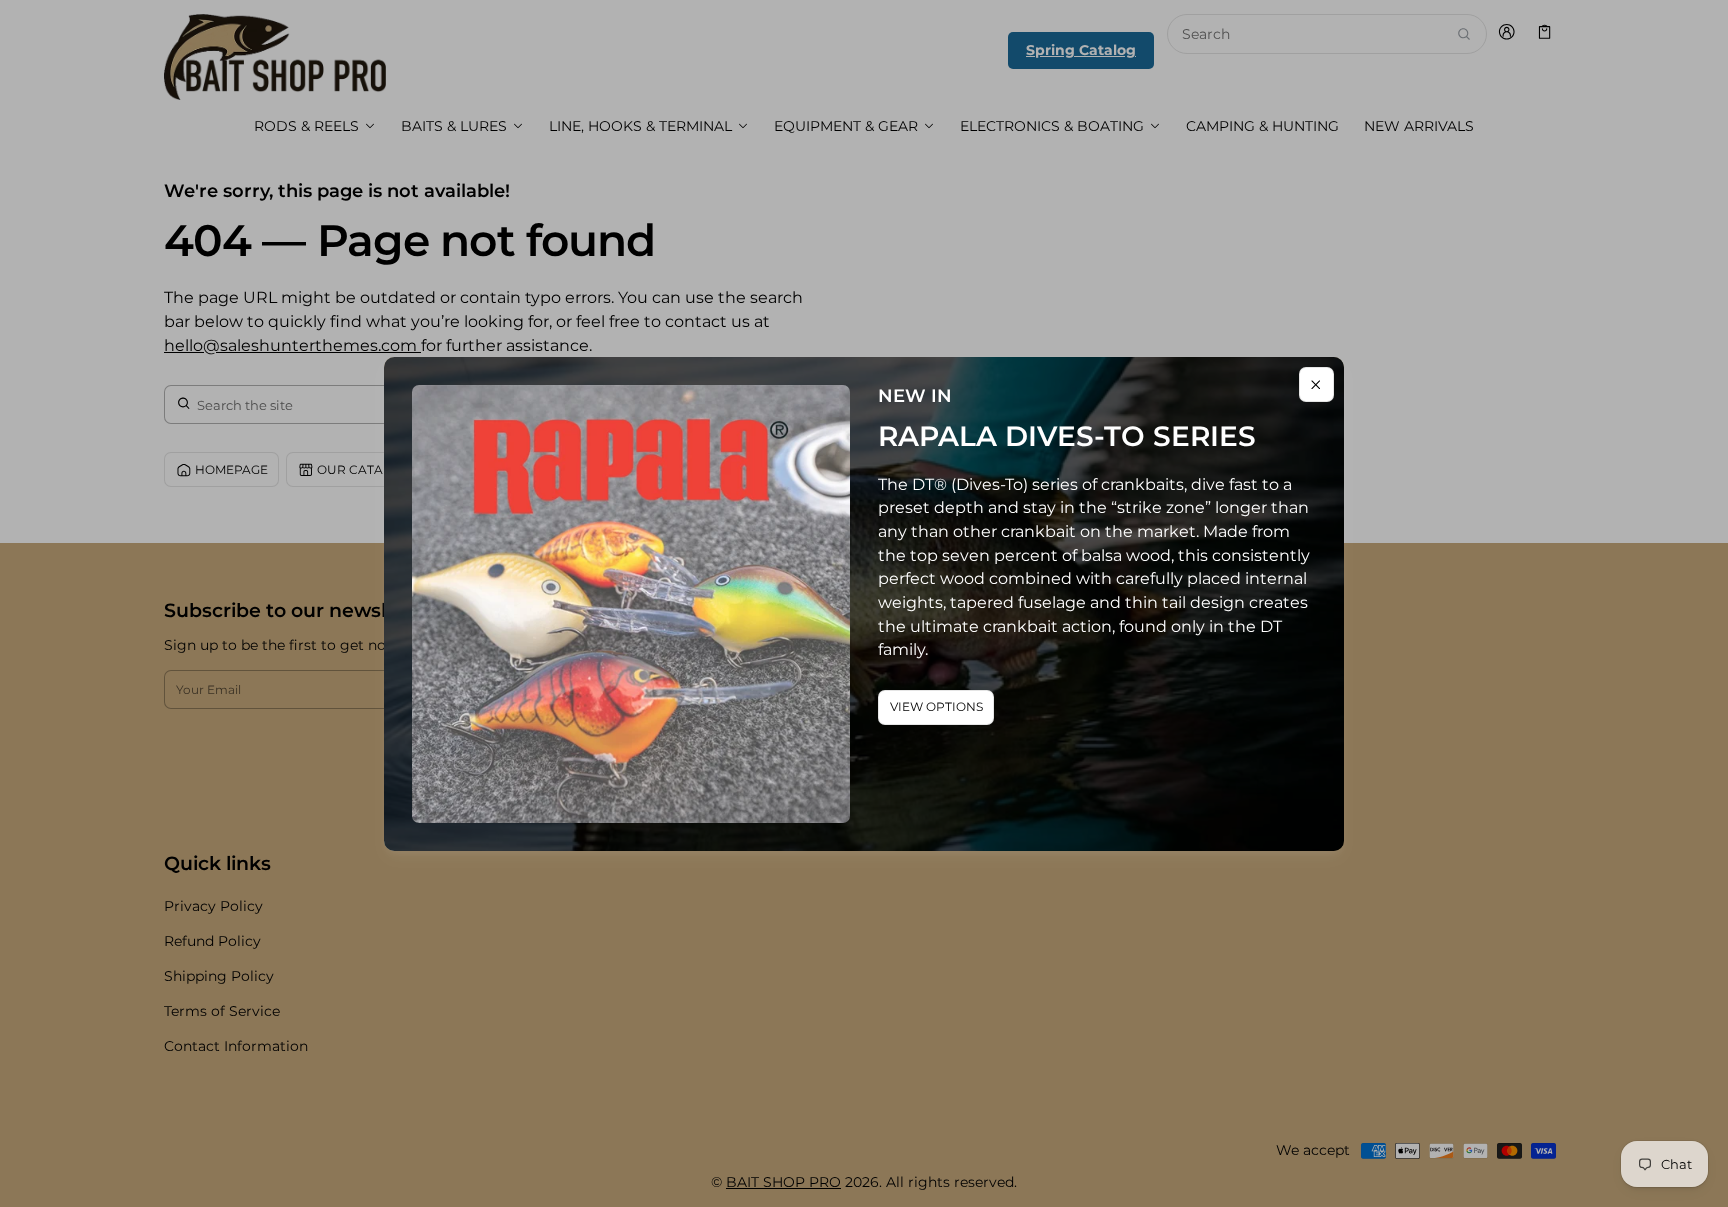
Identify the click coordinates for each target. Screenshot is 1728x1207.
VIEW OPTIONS (936, 706)
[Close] (1316, 384)
